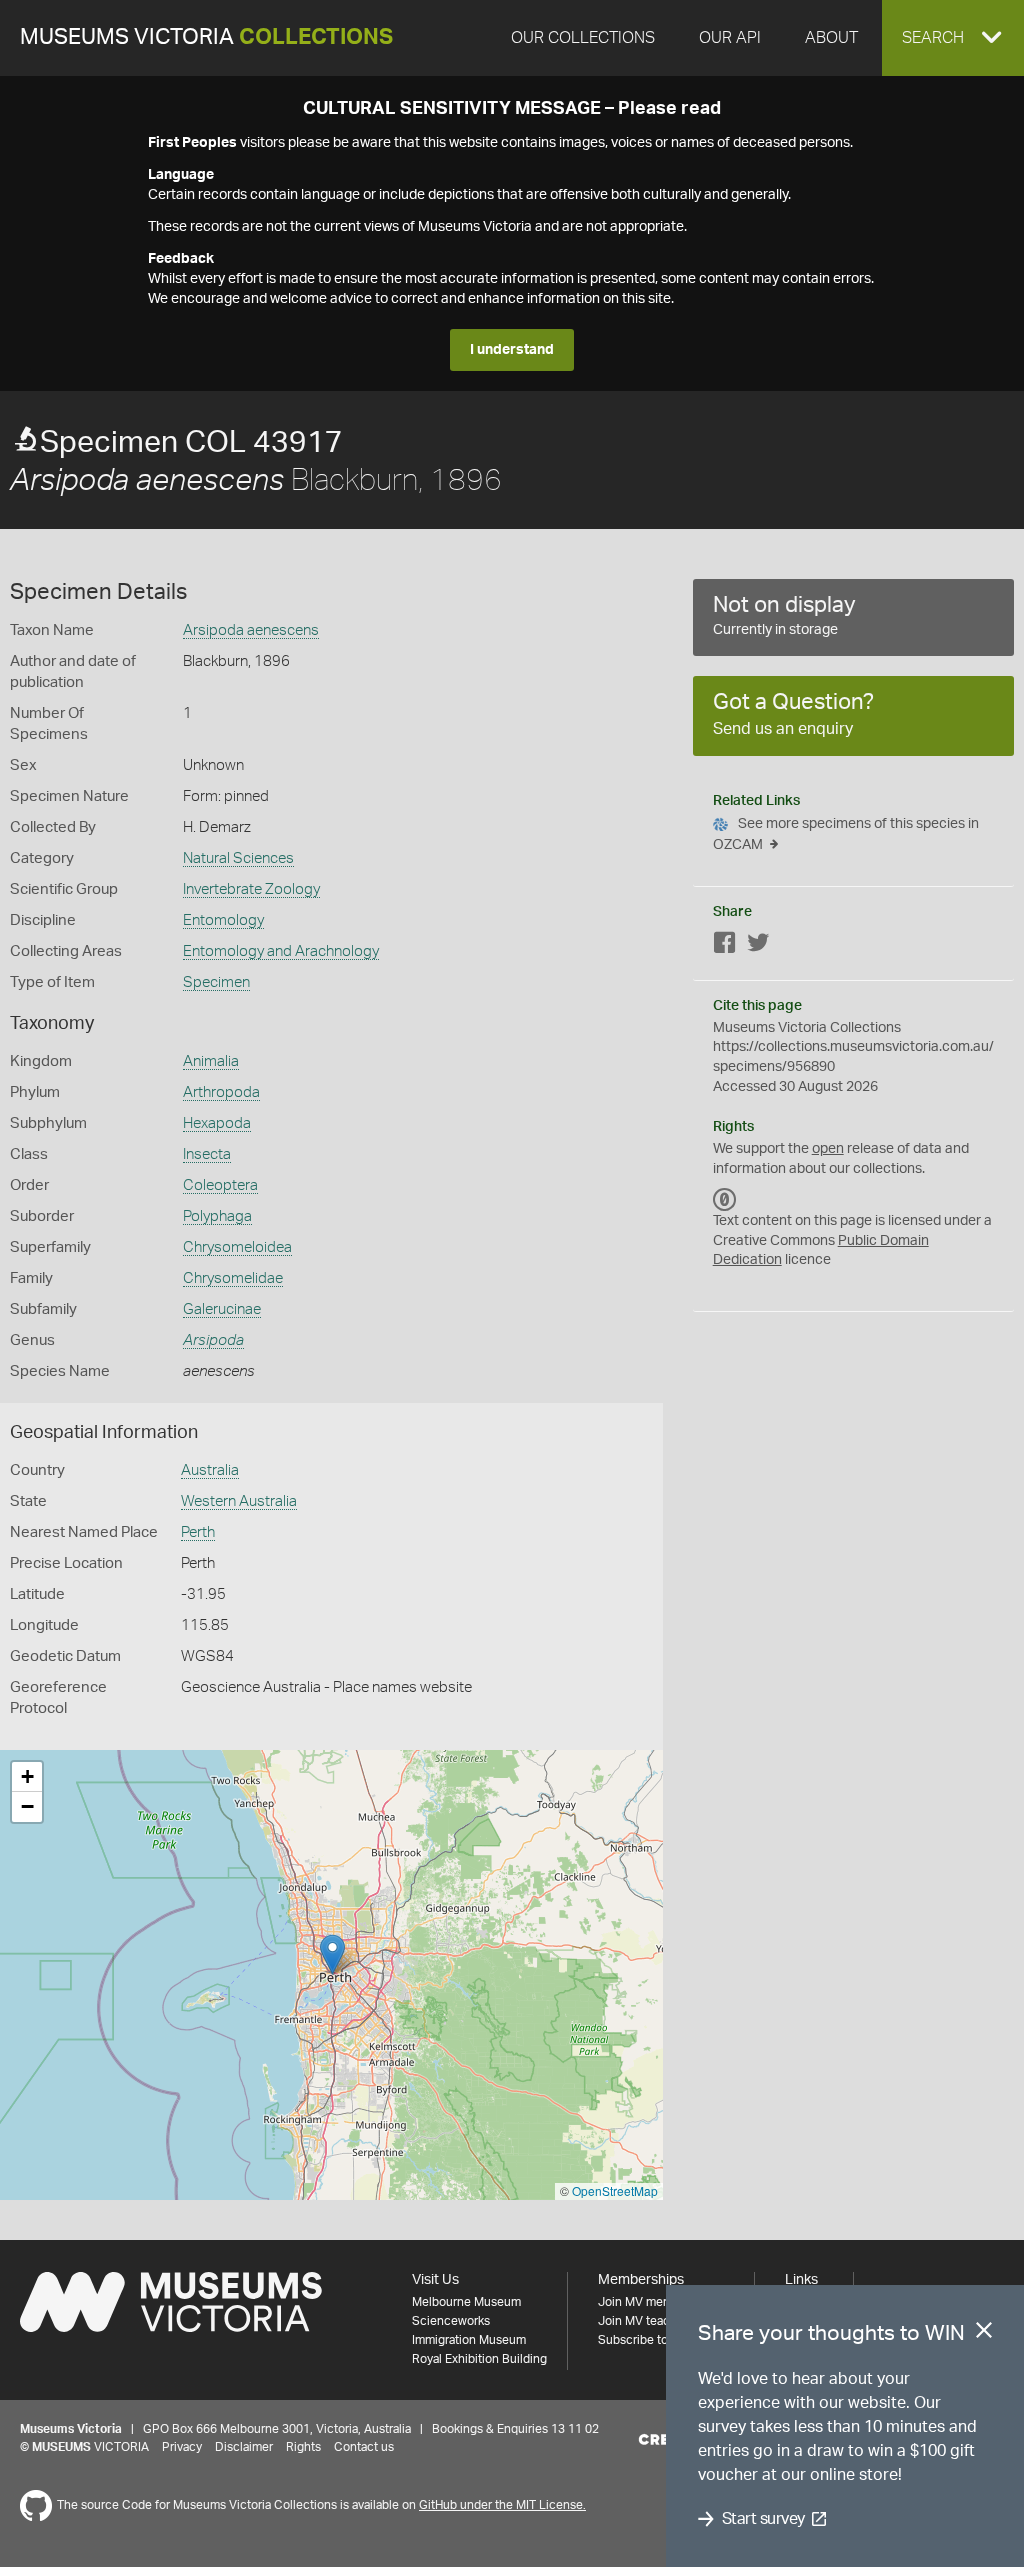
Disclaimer (244, 2447)
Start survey (763, 2519)
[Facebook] (725, 946)
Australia (210, 1470)
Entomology (223, 920)
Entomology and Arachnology (281, 951)
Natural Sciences (238, 858)
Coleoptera (220, 1185)
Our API (730, 38)
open (828, 1149)
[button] (953, 38)
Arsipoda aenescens (251, 630)
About (831, 38)
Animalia (211, 1061)
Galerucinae (222, 1309)
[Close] (984, 2334)
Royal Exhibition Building (479, 2359)
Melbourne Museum (466, 2302)
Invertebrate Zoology (251, 889)
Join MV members (647, 2302)
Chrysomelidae (233, 1278)
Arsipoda (213, 1340)
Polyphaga (217, 1216)
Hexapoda (217, 1123)
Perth (198, 1532)
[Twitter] (758, 946)
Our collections (583, 38)
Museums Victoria (206, 37)
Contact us (364, 2447)
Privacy (182, 2447)
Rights (303, 2447)
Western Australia (239, 1501)
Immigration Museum (469, 2340)
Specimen (216, 982)
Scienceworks (451, 2321)
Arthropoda (221, 1092)
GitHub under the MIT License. (502, 2505)
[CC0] (725, 1199)
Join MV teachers (646, 2321)
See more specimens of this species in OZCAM (846, 834)
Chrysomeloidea (237, 1247)
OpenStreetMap (615, 2190)
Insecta (207, 1154)
